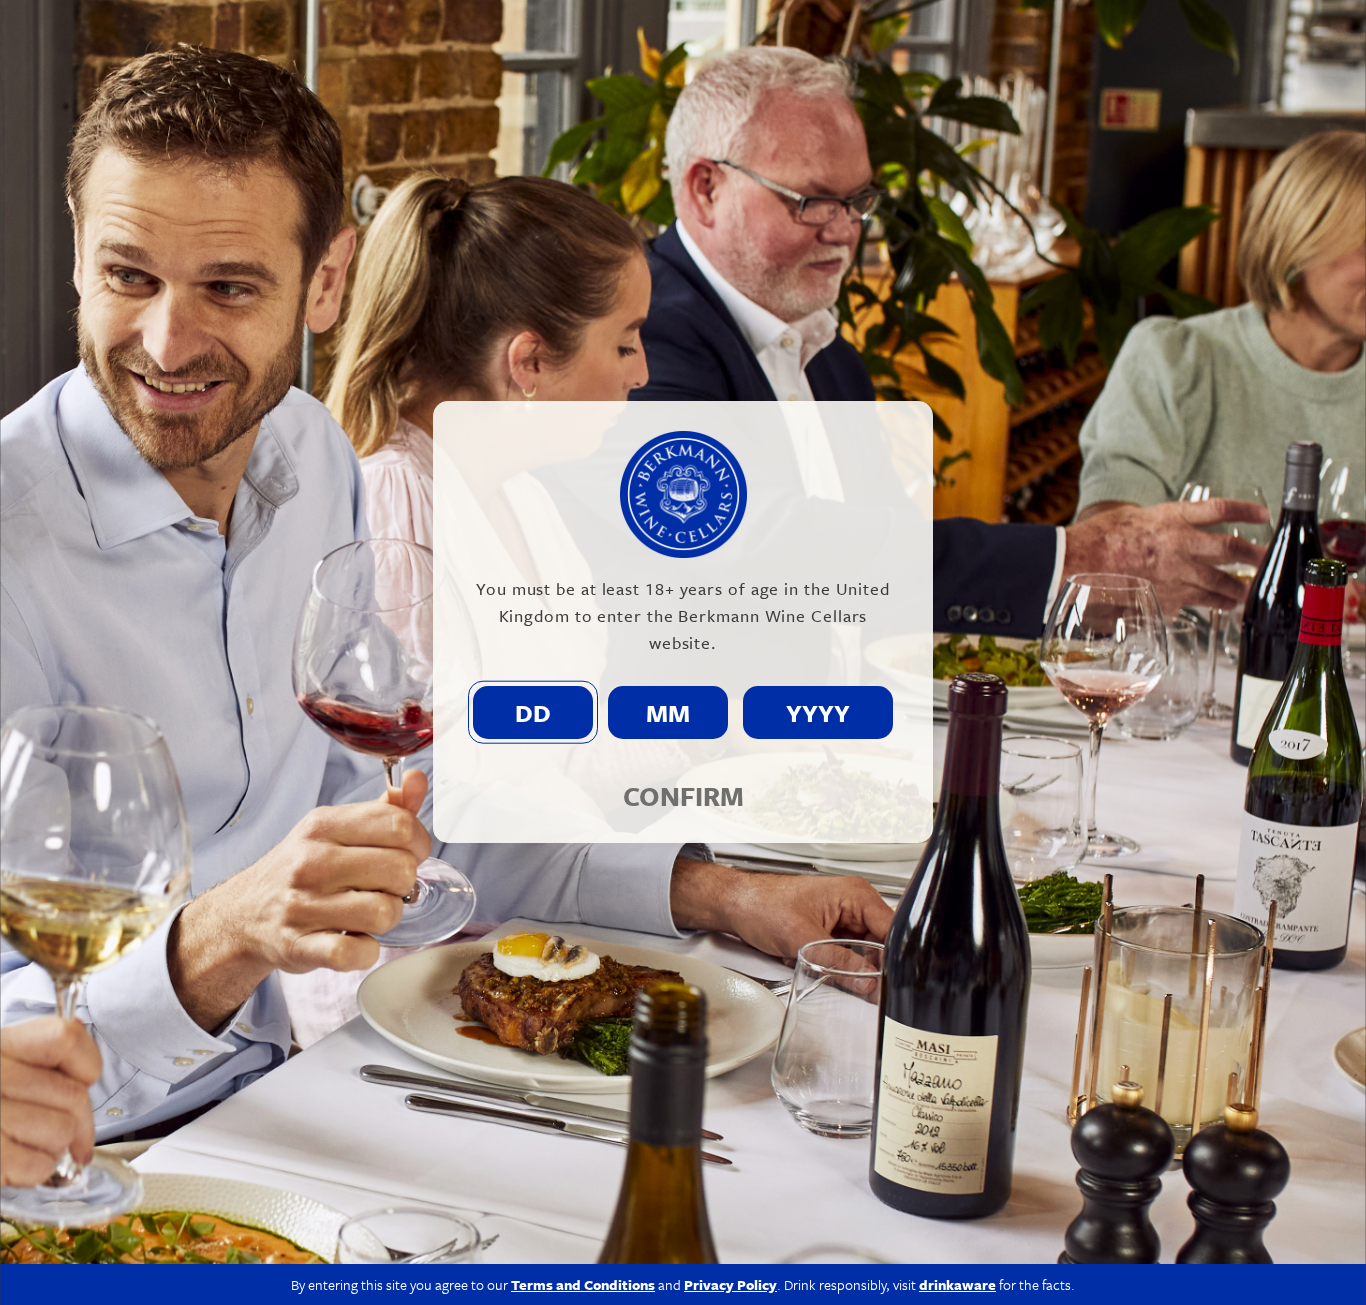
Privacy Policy (730, 1284)
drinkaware (957, 1284)
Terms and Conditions (583, 1284)
